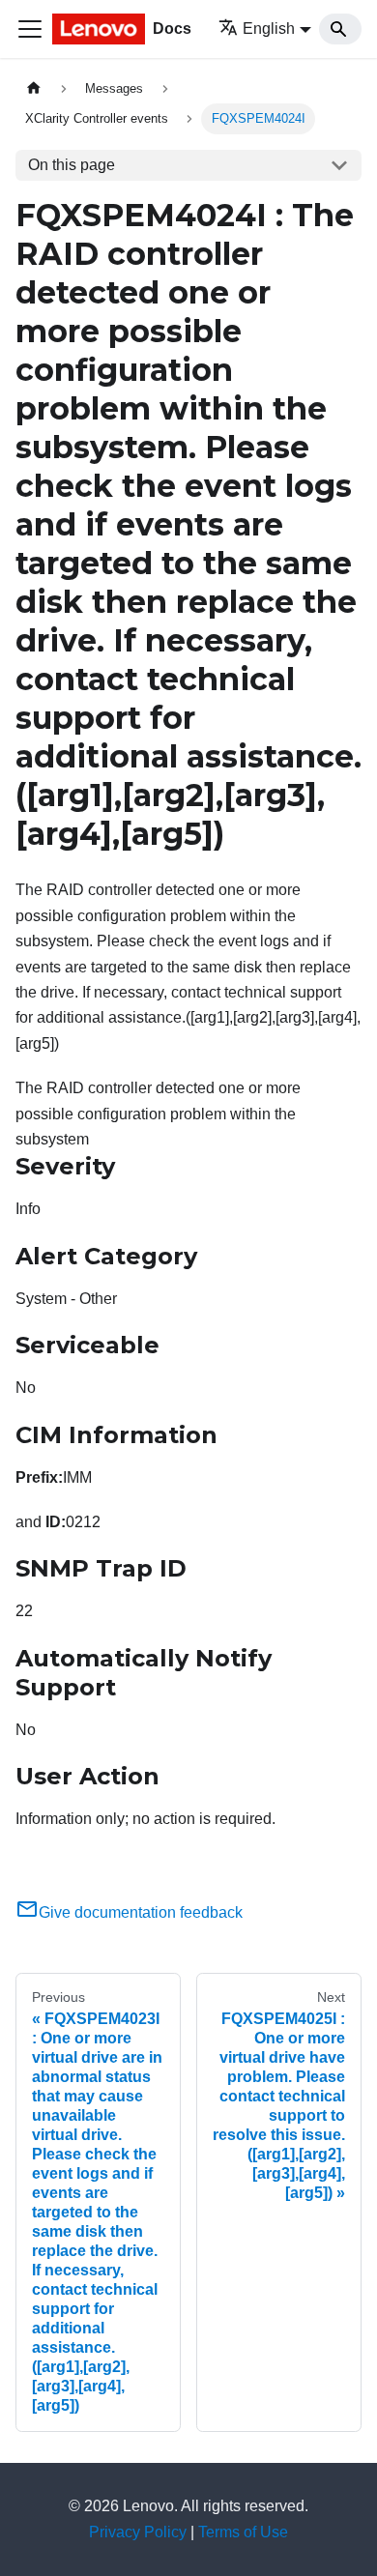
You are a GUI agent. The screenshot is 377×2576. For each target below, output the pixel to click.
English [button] (269, 29)
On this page (72, 165)
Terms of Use (243, 2532)
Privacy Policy (138, 2532)
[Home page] (34, 88)
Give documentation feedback (141, 1912)
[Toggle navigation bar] (30, 29)
